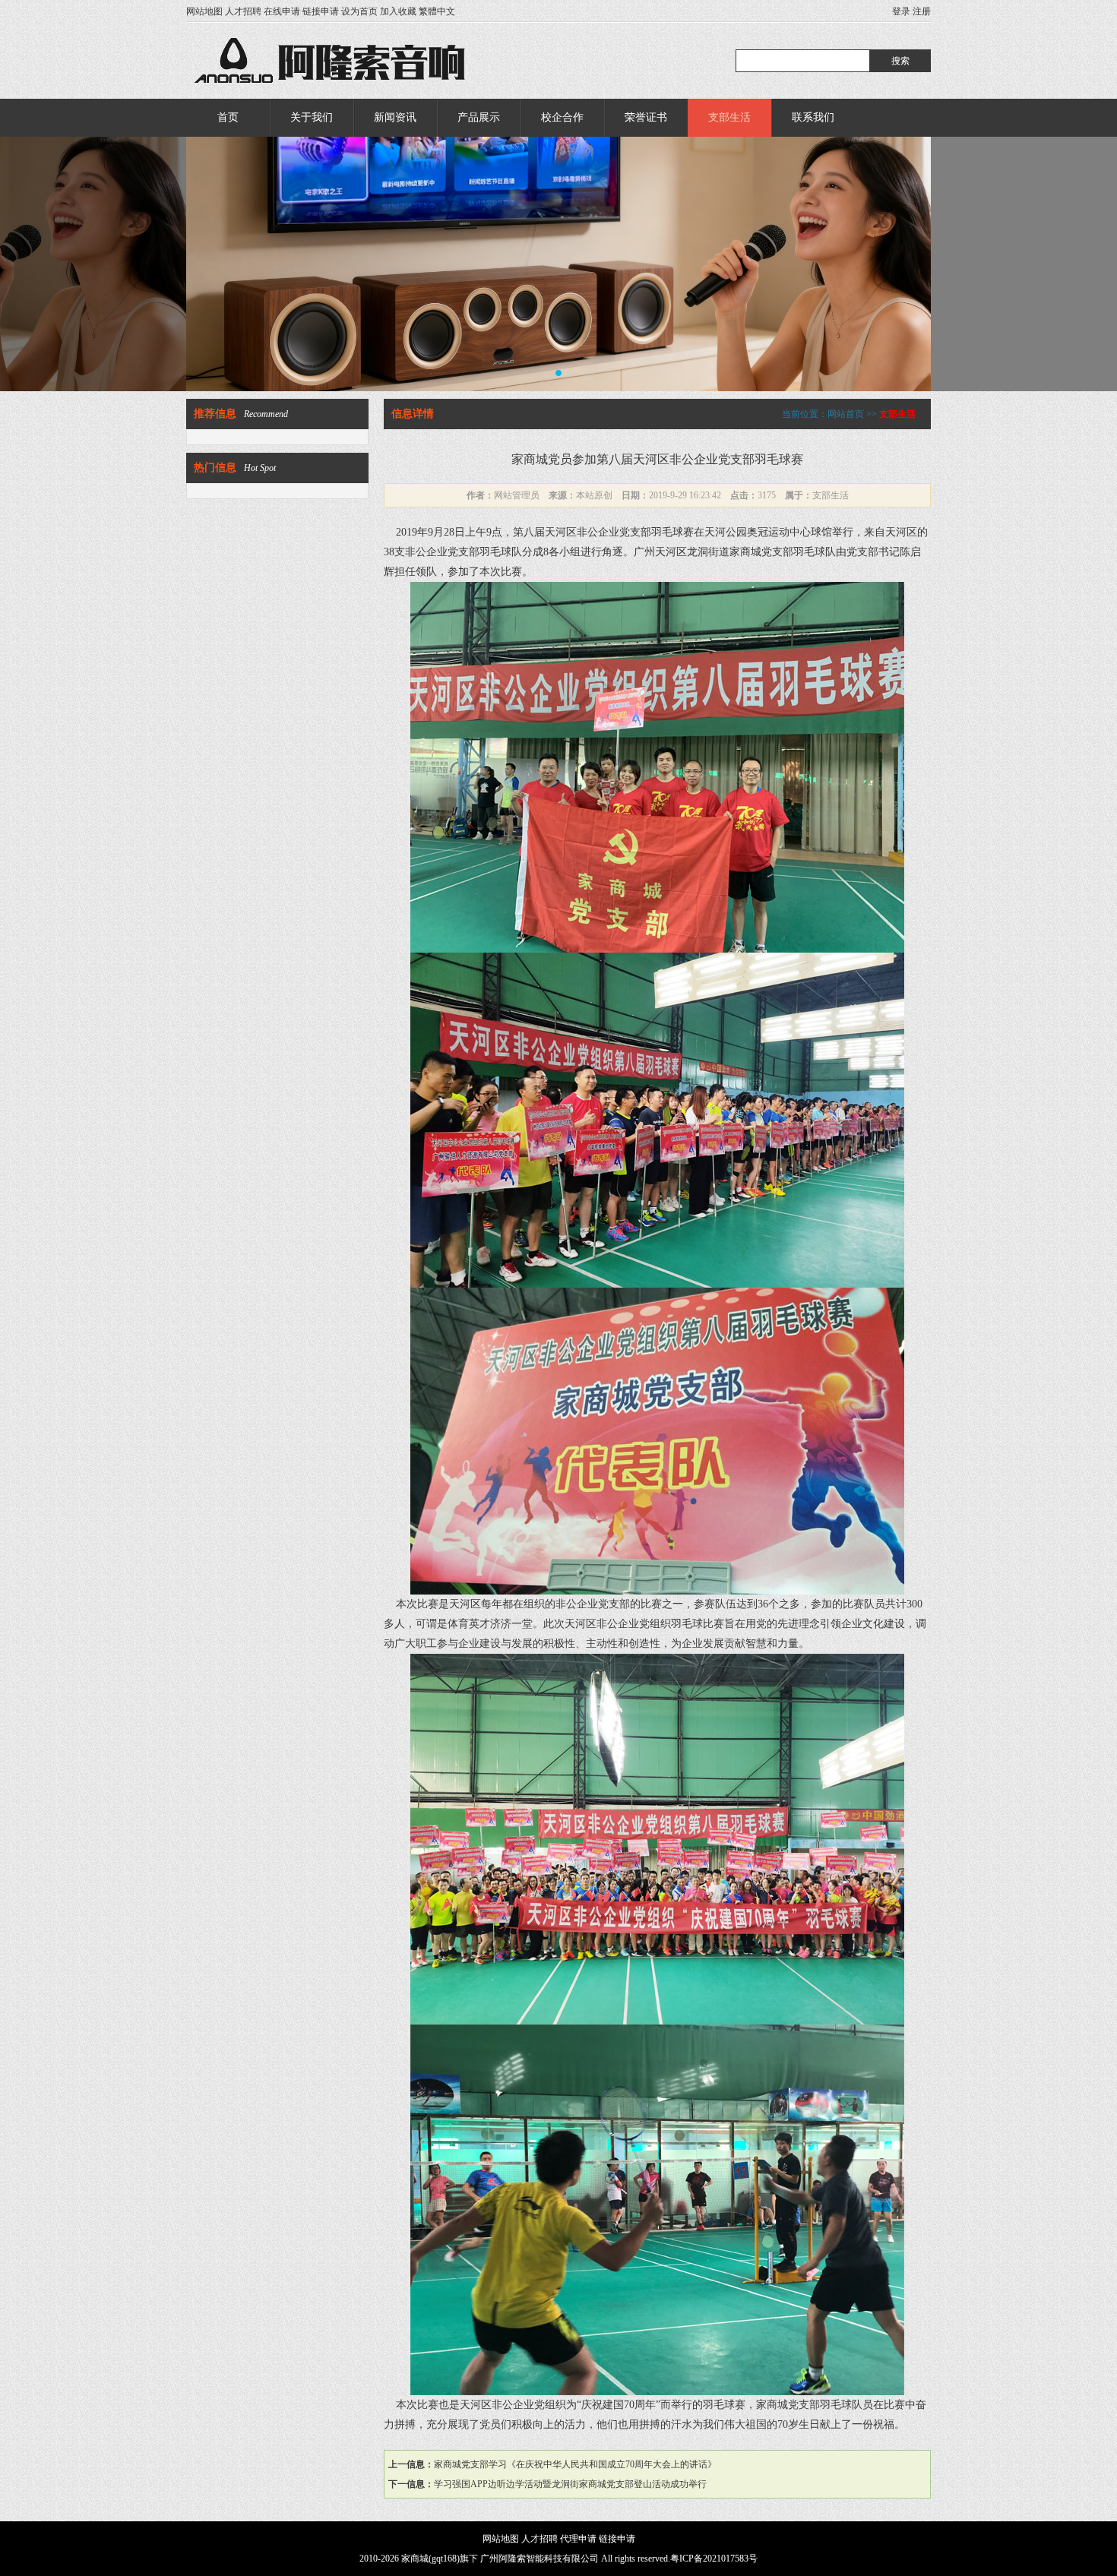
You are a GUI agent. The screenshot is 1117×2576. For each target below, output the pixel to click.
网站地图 (204, 11)
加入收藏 (398, 11)
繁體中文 (437, 11)
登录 (901, 11)
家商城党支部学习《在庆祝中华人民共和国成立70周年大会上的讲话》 (575, 2464)
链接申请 (321, 11)
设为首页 (359, 11)
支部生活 (729, 117)
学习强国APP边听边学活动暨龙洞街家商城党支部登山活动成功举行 (570, 2484)
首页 (228, 117)
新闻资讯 (395, 117)
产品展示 (479, 117)
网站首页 (846, 414)
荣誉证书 (646, 117)
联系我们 (813, 117)
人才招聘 (243, 11)
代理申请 (578, 2539)
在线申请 (282, 11)
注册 (922, 11)
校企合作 (562, 117)
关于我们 (312, 117)
